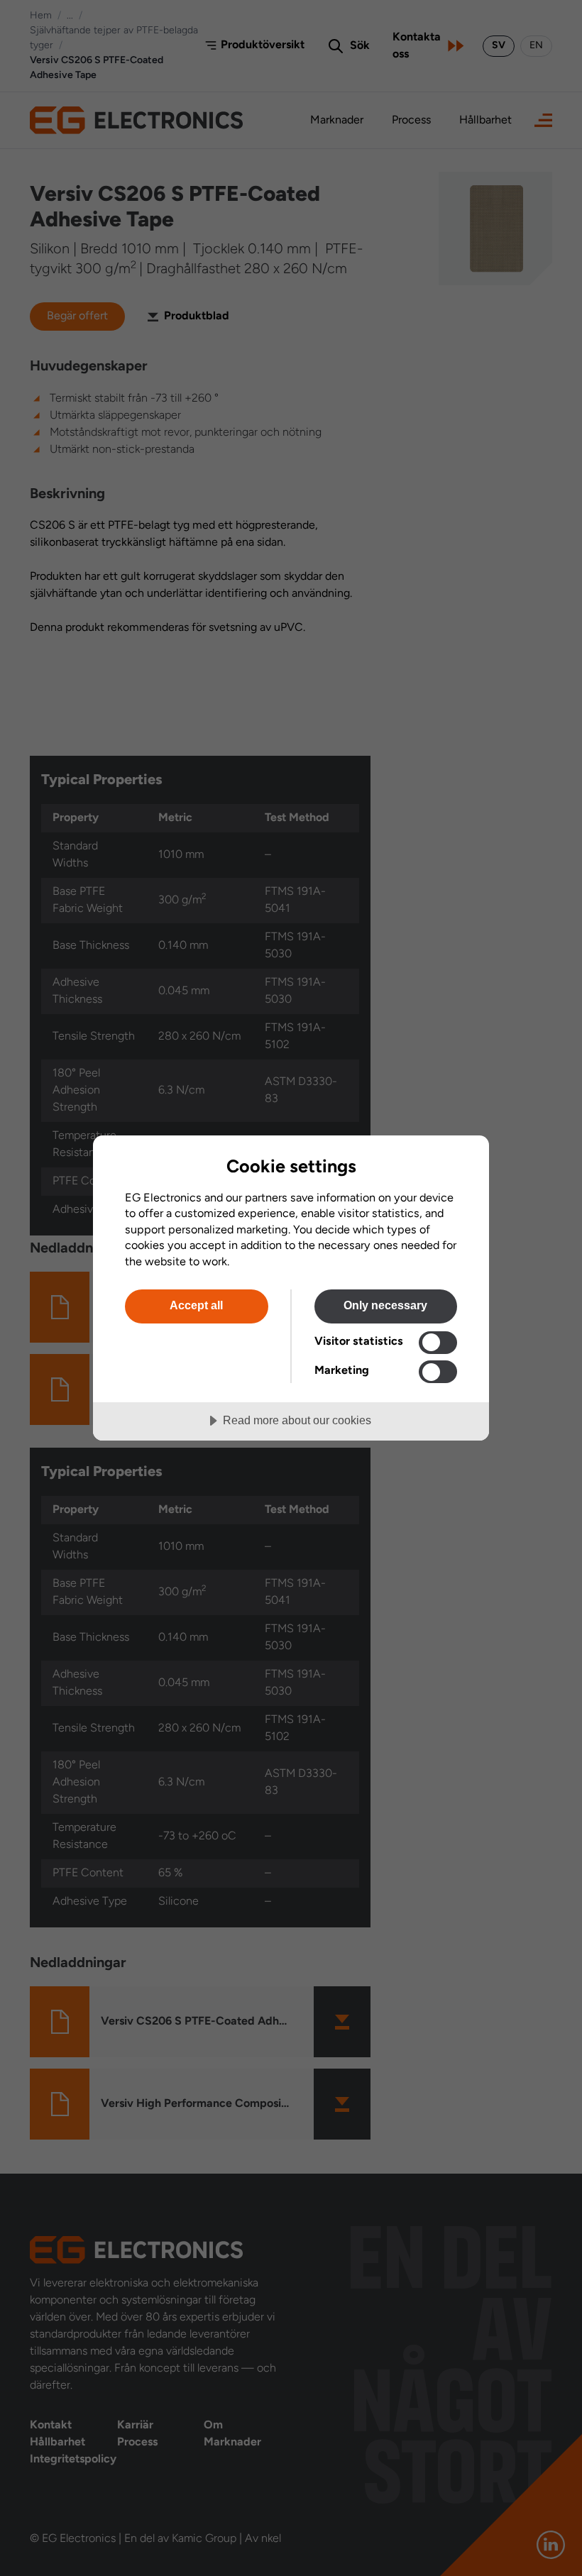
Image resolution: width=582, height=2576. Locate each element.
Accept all (196, 1305)
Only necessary (385, 1305)
